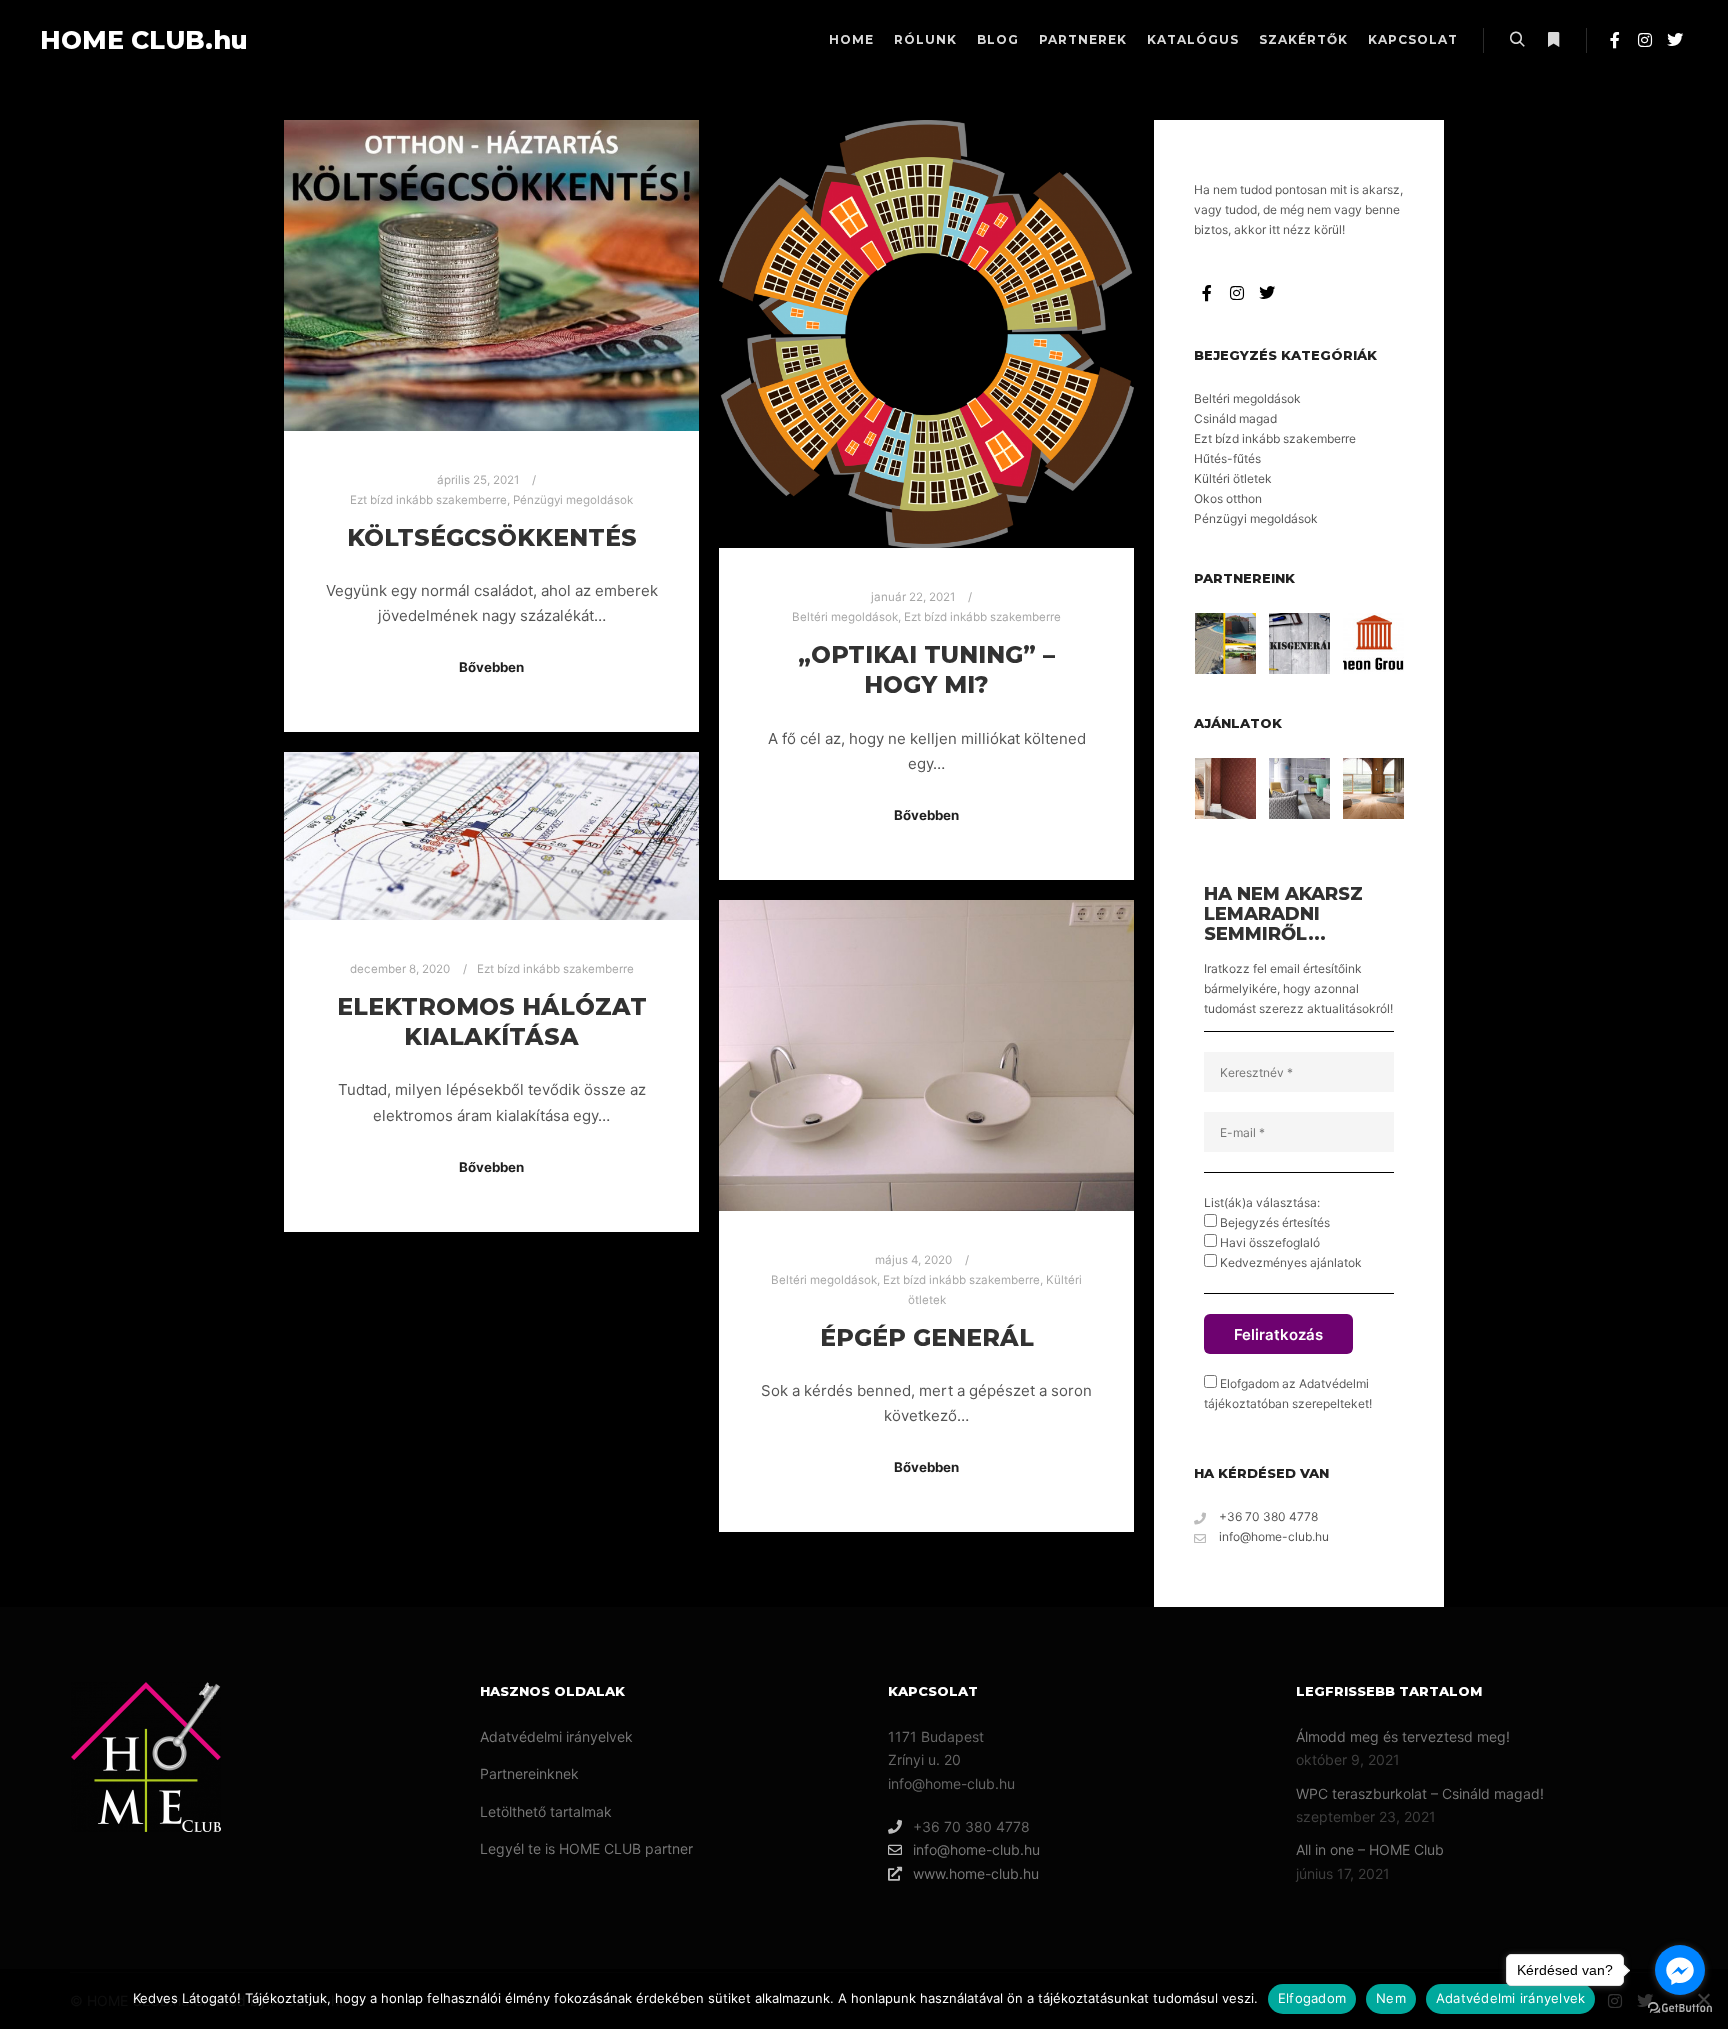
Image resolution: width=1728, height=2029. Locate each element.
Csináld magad (1235, 418)
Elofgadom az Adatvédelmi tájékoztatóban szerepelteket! (1288, 1393)
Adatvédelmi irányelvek (556, 1736)
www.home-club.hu (976, 1873)
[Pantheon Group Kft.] (1373, 643)
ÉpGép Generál (927, 1337)
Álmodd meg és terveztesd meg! (1403, 1736)
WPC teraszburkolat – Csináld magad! (1420, 1793)
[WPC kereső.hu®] (1225, 643)
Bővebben (491, 667)
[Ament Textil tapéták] (1225, 788)
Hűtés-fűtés (1227, 458)
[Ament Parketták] (1373, 788)
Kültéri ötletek (1233, 478)
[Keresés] (1517, 40)
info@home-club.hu (1274, 1536)
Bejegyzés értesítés (1273, 1222)
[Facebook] (1615, 40)
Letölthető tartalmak (546, 1811)
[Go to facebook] (1680, 1970)
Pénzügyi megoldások (573, 500)
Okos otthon (1228, 498)
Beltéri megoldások (845, 617)
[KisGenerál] (1299, 643)
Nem (1391, 1998)
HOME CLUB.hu (140, 40)
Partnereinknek (529, 1773)
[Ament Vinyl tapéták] (1299, 788)
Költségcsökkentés (492, 537)
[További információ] (1553, 40)
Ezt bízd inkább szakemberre (428, 500)
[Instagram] (1645, 40)
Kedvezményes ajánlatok (1289, 1262)
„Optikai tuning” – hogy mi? (926, 670)
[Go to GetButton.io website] (1680, 2008)
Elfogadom (1312, 1998)
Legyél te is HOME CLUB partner (586, 1848)
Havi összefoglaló (1268, 1242)
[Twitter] (1675, 40)
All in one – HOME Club (1370, 1849)
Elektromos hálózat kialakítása (492, 1022)
